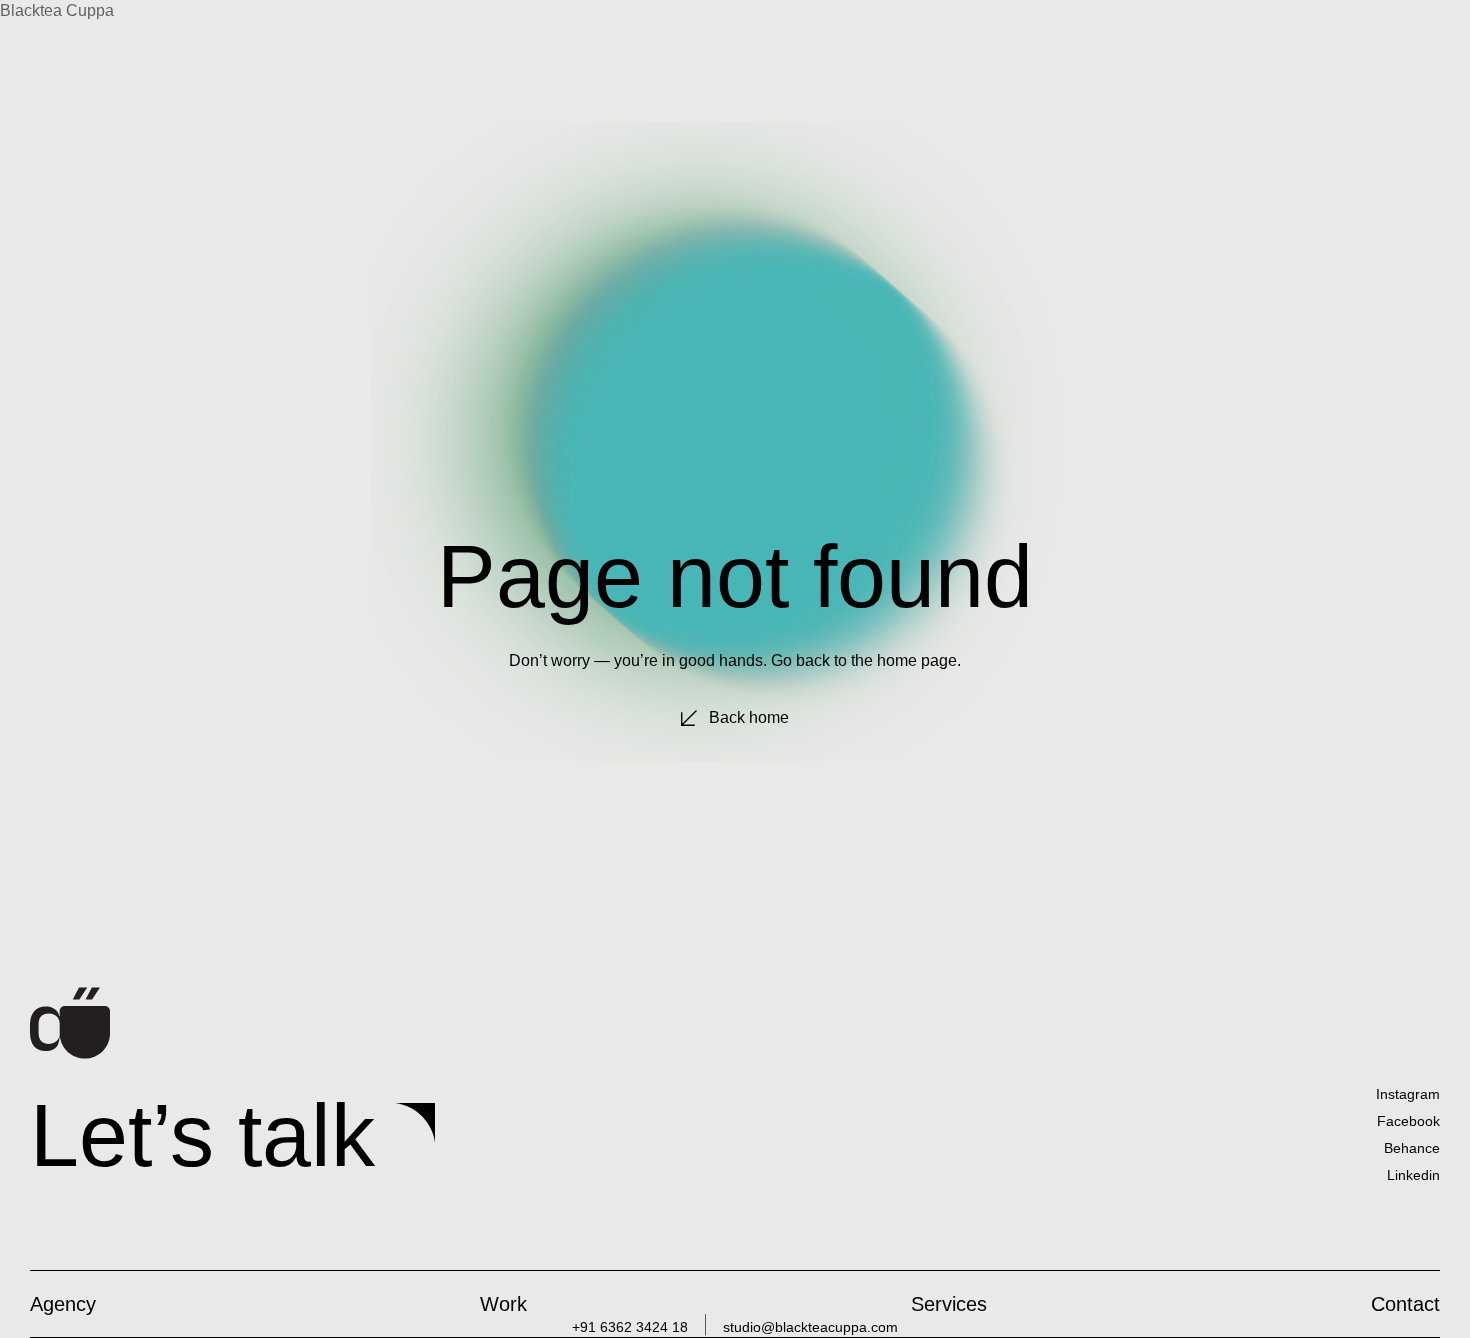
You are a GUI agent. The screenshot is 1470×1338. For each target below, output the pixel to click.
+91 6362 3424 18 (630, 1327)
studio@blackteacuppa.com (810, 1327)
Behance (1412, 1148)
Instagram (1408, 1094)
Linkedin (1413, 1175)
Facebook (1408, 1121)
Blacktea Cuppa (57, 10)
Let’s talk (202, 1135)
